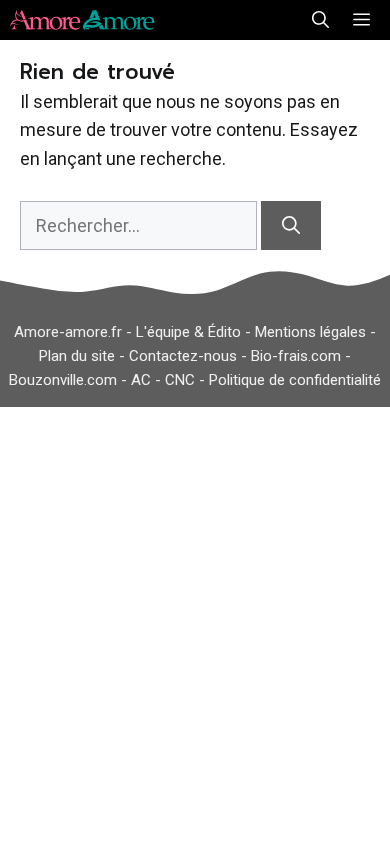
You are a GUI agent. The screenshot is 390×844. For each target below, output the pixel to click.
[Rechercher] (291, 225)
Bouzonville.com (63, 380)
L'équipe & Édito (188, 332)
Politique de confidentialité (295, 380)
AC (141, 380)
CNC (180, 380)
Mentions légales (310, 332)
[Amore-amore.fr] (85, 20)
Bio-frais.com (296, 356)
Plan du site (77, 356)
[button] (320, 20)
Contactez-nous (183, 356)
